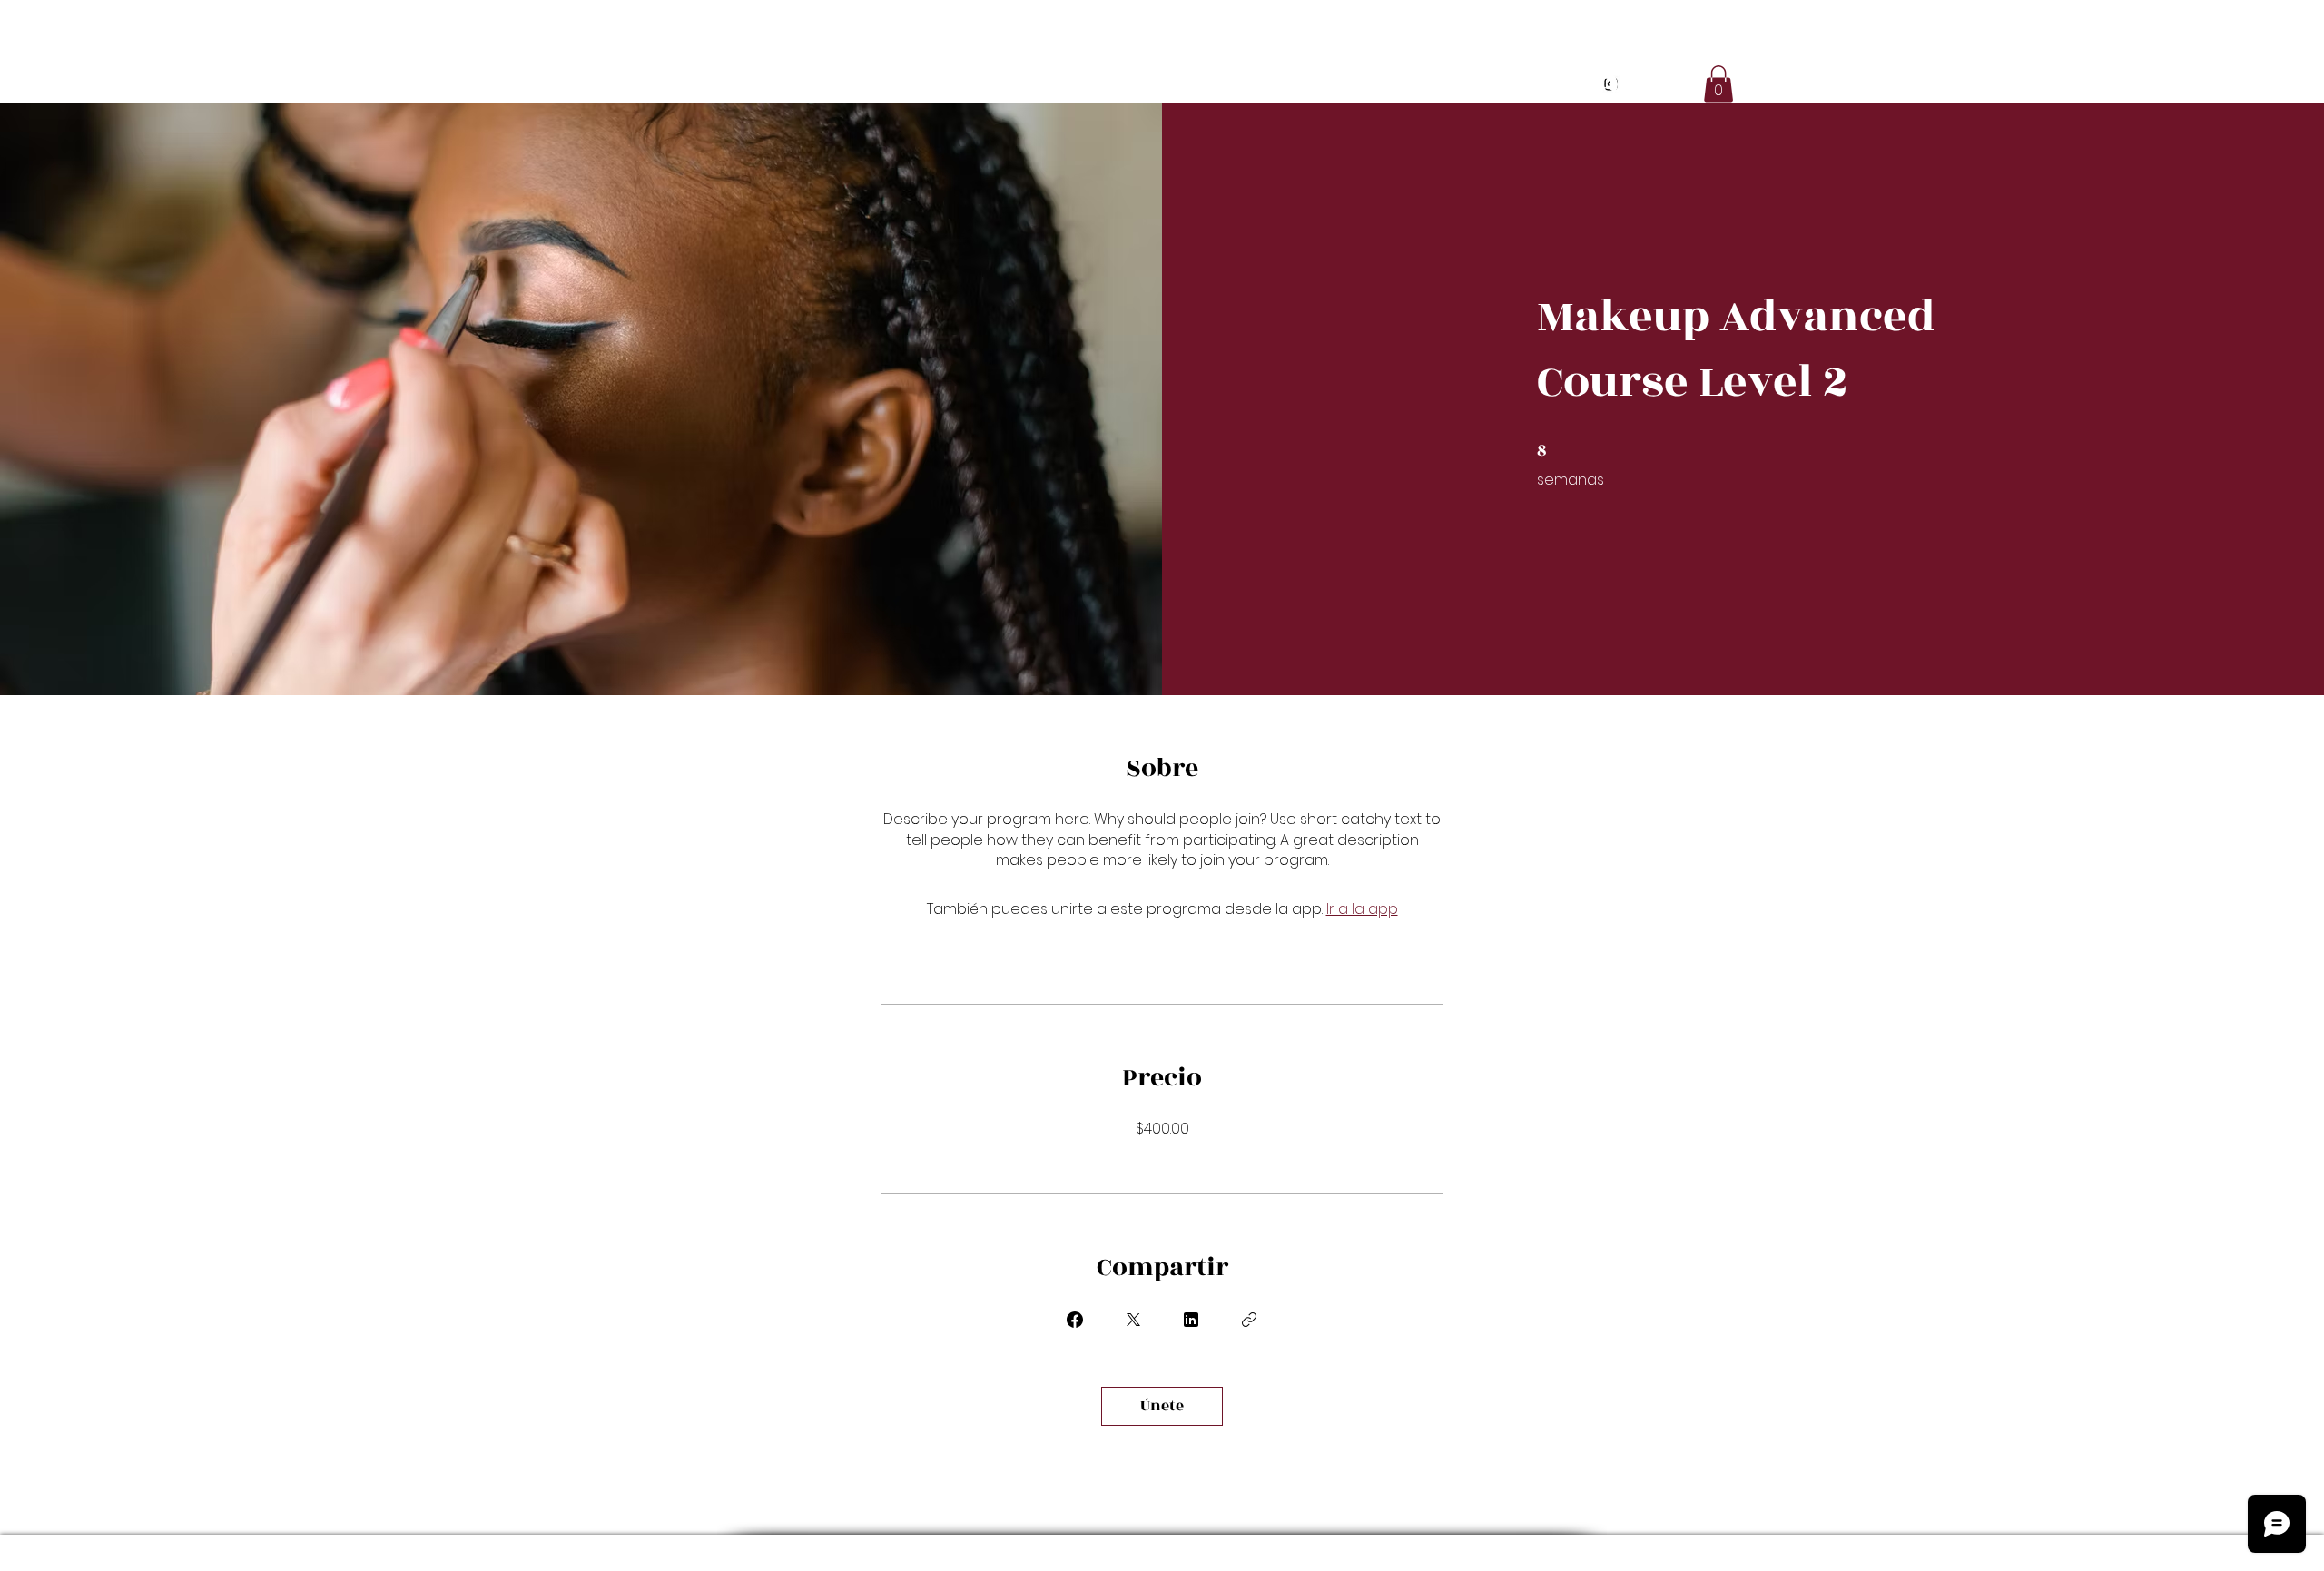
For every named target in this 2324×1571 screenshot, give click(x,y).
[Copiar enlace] (1249, 1320)
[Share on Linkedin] (1191, 1320)
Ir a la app (1362, 909)
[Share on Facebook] (1075, 1320)
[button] (1718, 84)
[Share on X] (1133, 1320)
